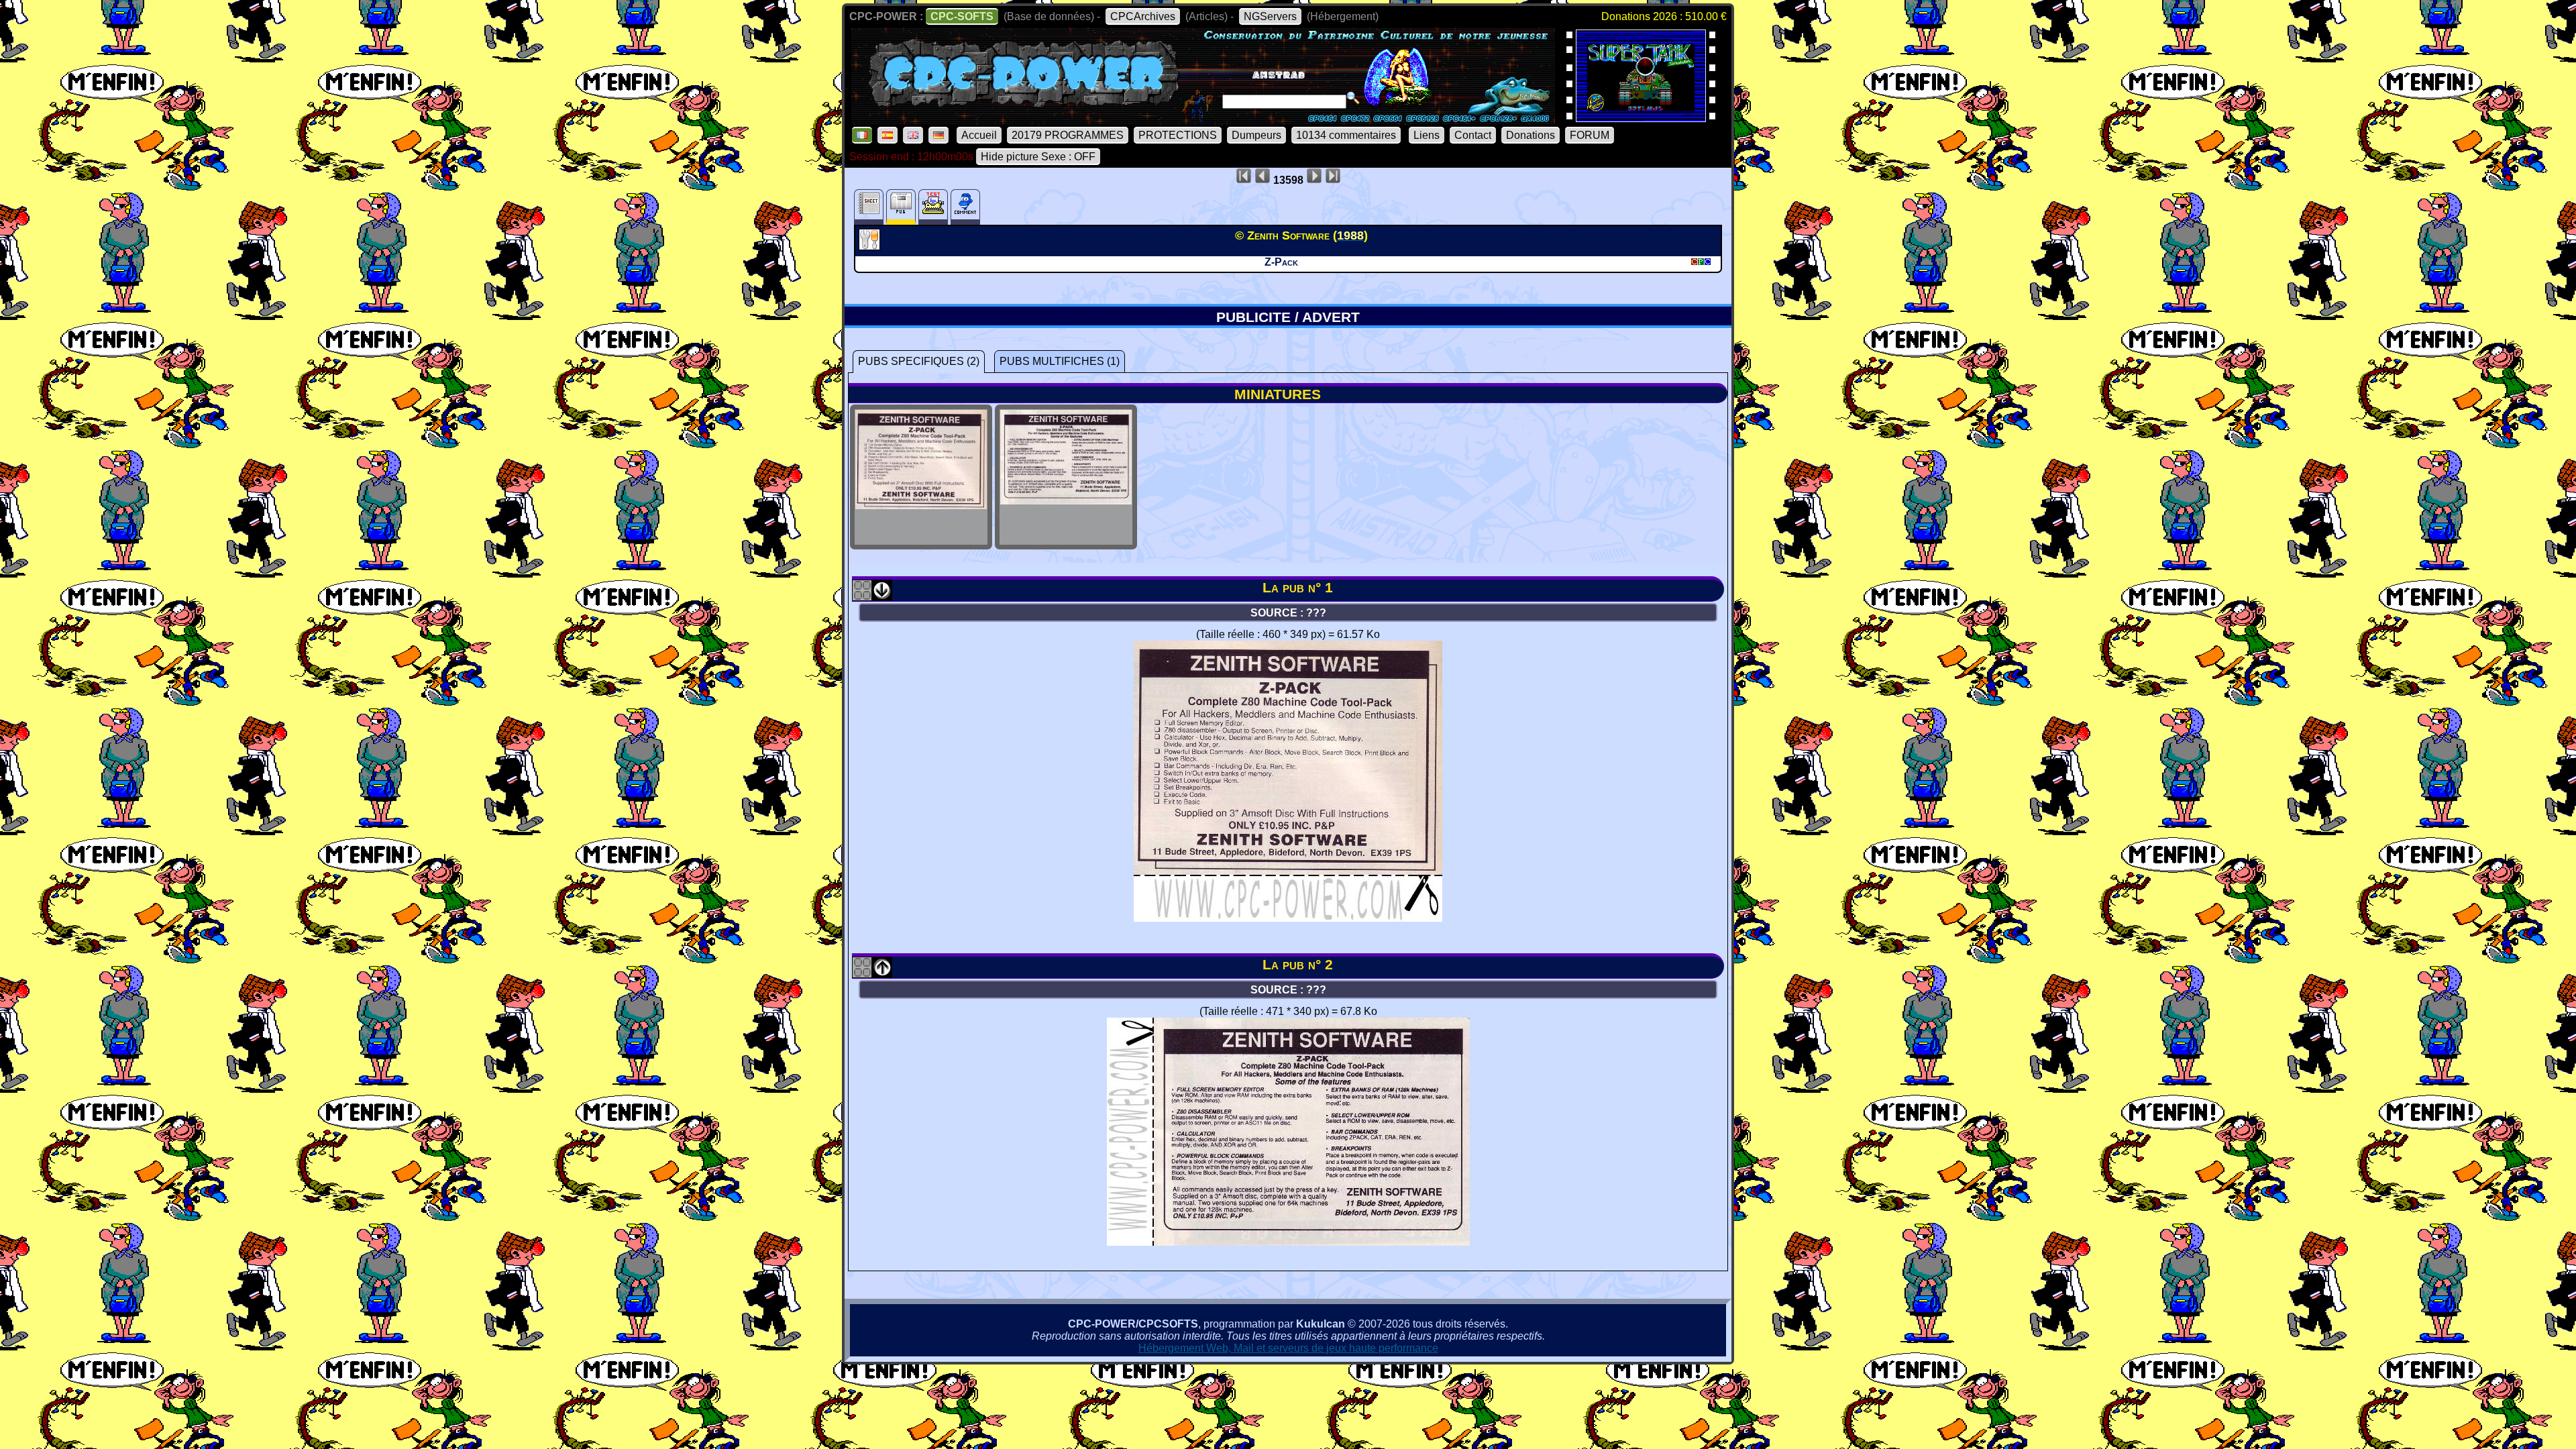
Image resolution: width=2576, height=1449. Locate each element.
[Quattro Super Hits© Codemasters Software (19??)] (1641, 118)
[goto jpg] (921, 538)
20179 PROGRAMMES (1068, 135)
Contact (1473, 135)
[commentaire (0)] (965, 207)
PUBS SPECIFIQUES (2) (919, 361)
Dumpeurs (1256, 135)
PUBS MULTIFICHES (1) (1060, 361)
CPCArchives (1143, 16)
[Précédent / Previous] (882, 973)
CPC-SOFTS (962, 16)
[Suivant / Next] (882, 596)
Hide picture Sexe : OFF (1038, 157)
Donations (1531, 135)
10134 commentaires (1346, 135)
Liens (1427, 135)
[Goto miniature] (862, 596)
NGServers (1270, 16)
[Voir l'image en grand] (1288, 918)
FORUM (1590, 135)
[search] (1353, 98)
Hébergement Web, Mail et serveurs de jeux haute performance (1288, 1348)
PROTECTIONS (1178, 135)
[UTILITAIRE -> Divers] (871, 246)
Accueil (979, 135)
